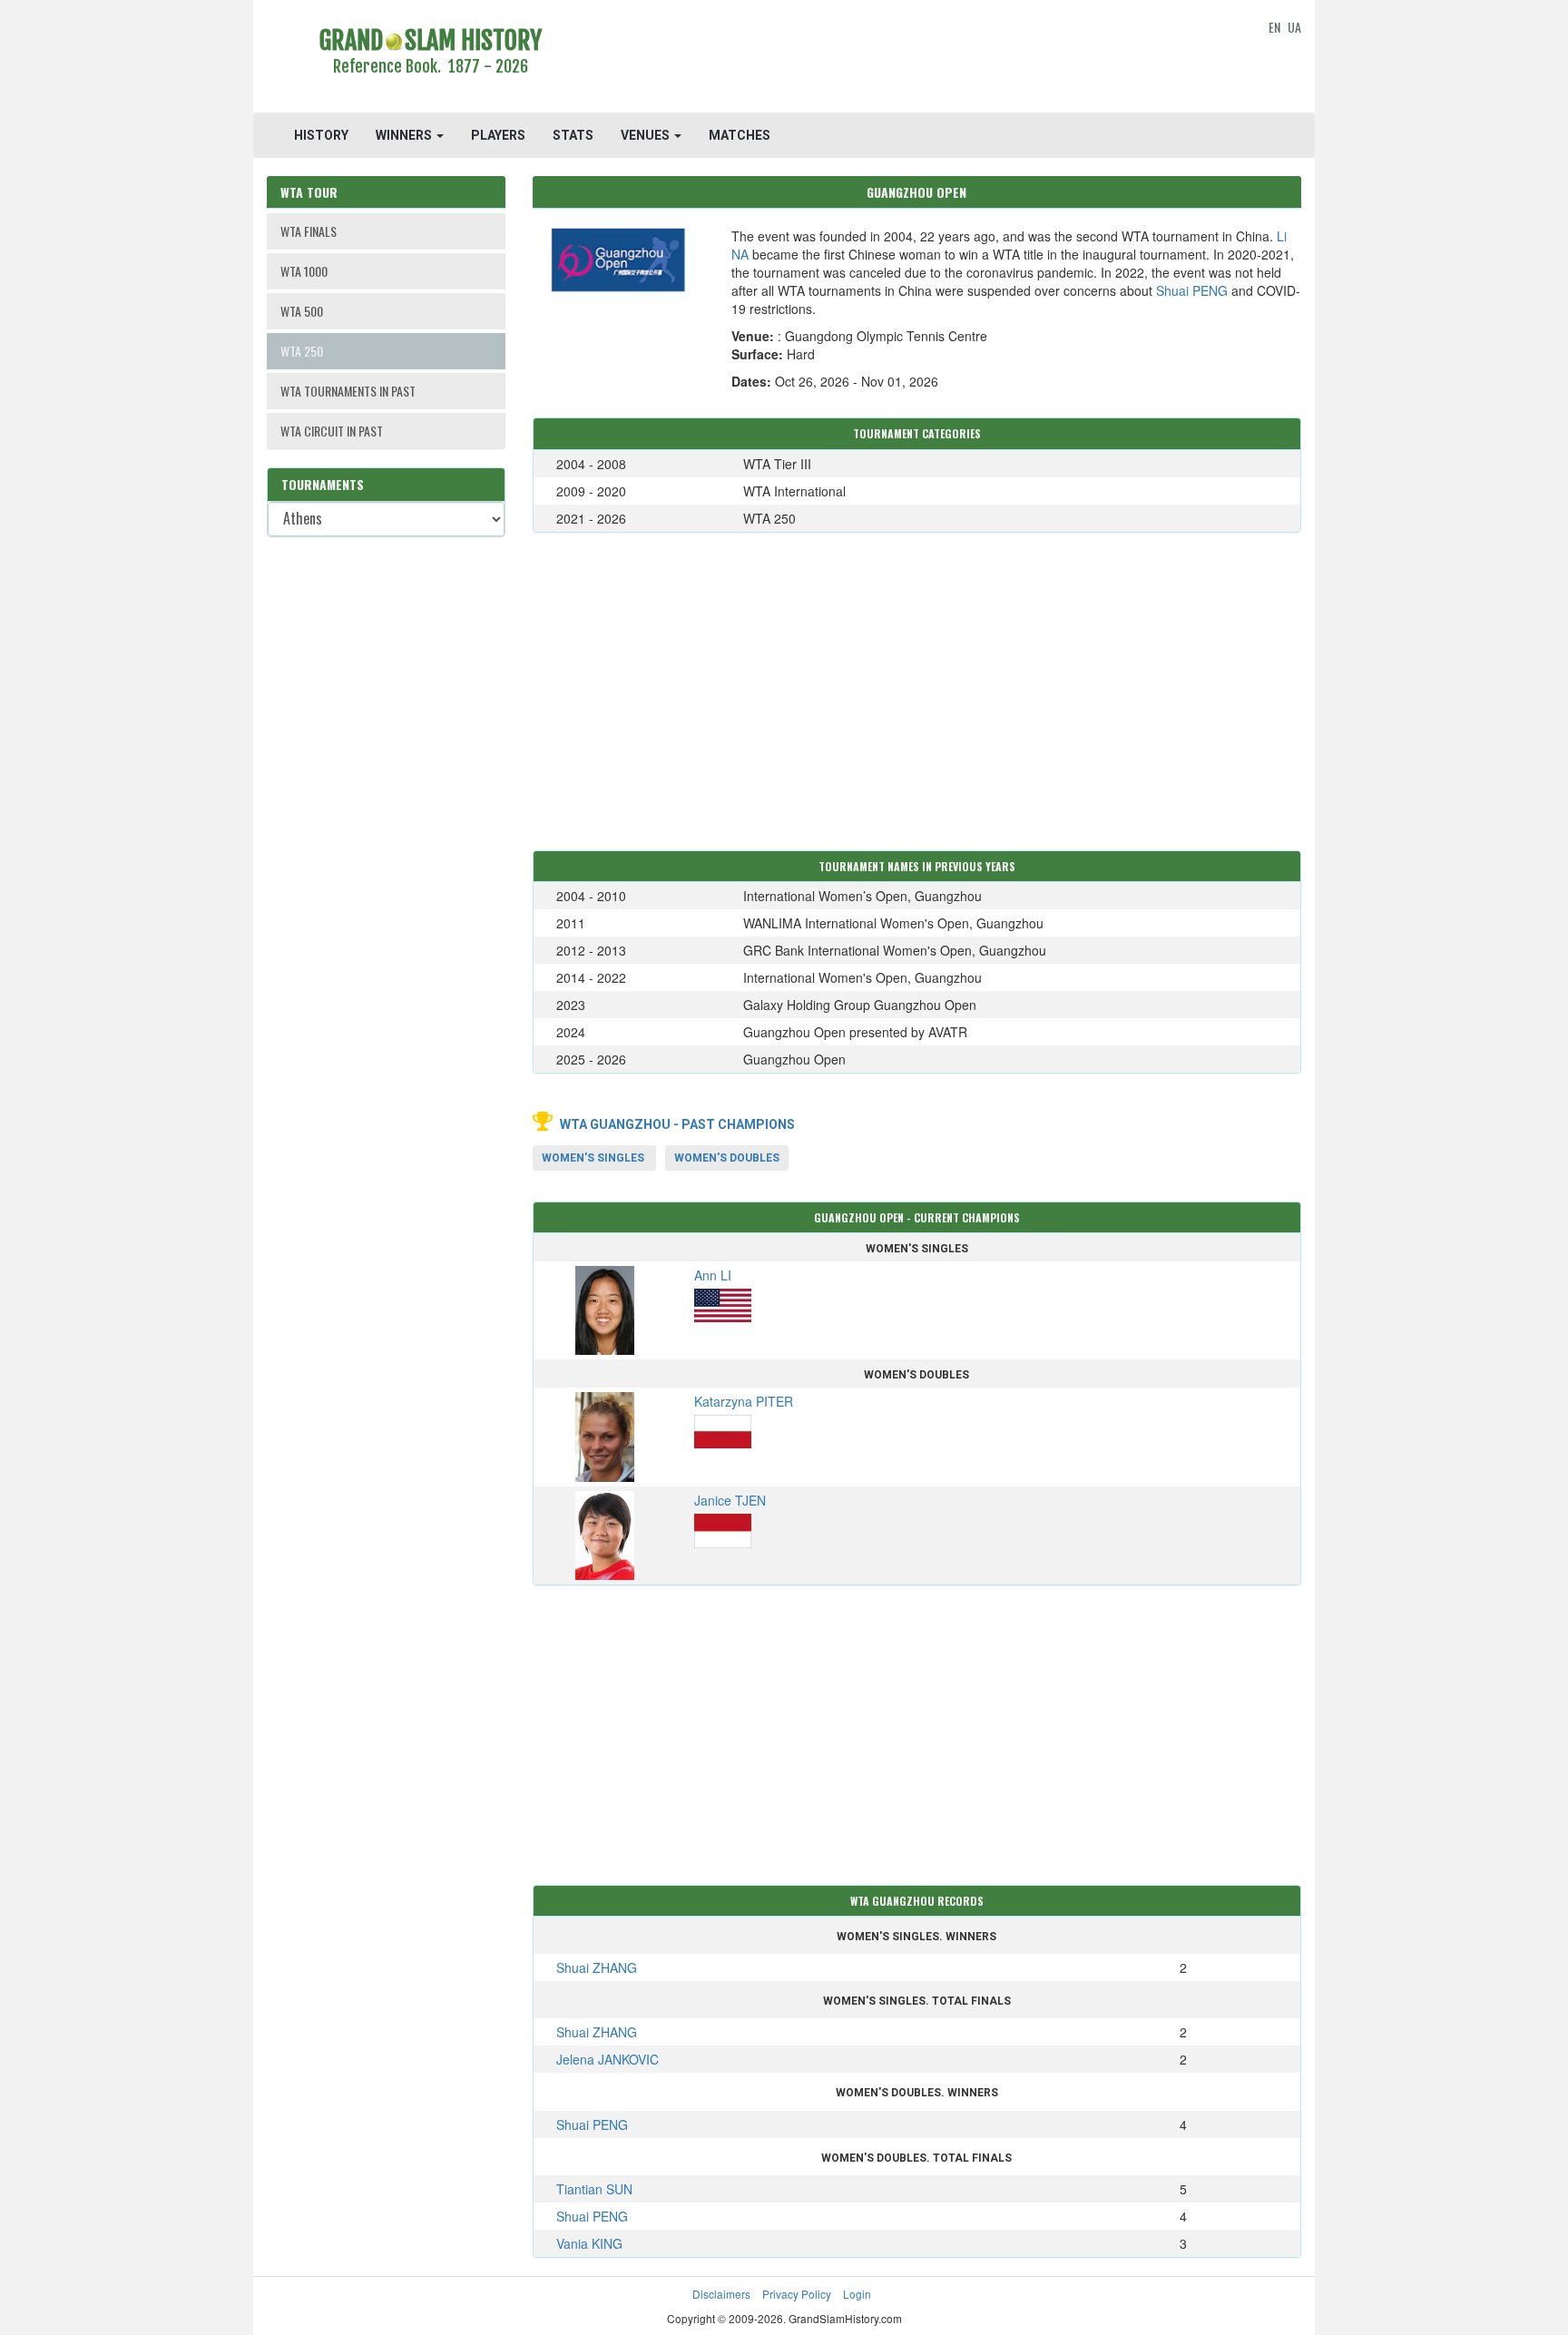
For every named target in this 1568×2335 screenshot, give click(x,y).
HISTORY (321, 135)
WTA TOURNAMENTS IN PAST (348, 391)
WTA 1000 (304, 271)
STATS (573, 135)
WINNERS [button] (405, 135)
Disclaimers (721, 2294)
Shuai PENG (1192, 290)
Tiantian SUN (594, 2189)
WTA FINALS (309, 231)
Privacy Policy (797, 2294)
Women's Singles (593, 1158)
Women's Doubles (727, 1158)
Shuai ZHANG (597, 1967)
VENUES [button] (647, 135)
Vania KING (589, 2243)
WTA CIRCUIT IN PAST (332, 431)
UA (1294, 27)
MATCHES (740, 135)
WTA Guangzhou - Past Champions (677, 1124)
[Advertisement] (917, 59)
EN (1274, 27)
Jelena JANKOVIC (608, 2059)
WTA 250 (302, 351)
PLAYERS (498, 135)
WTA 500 (302, 311)
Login (857, 2294)
